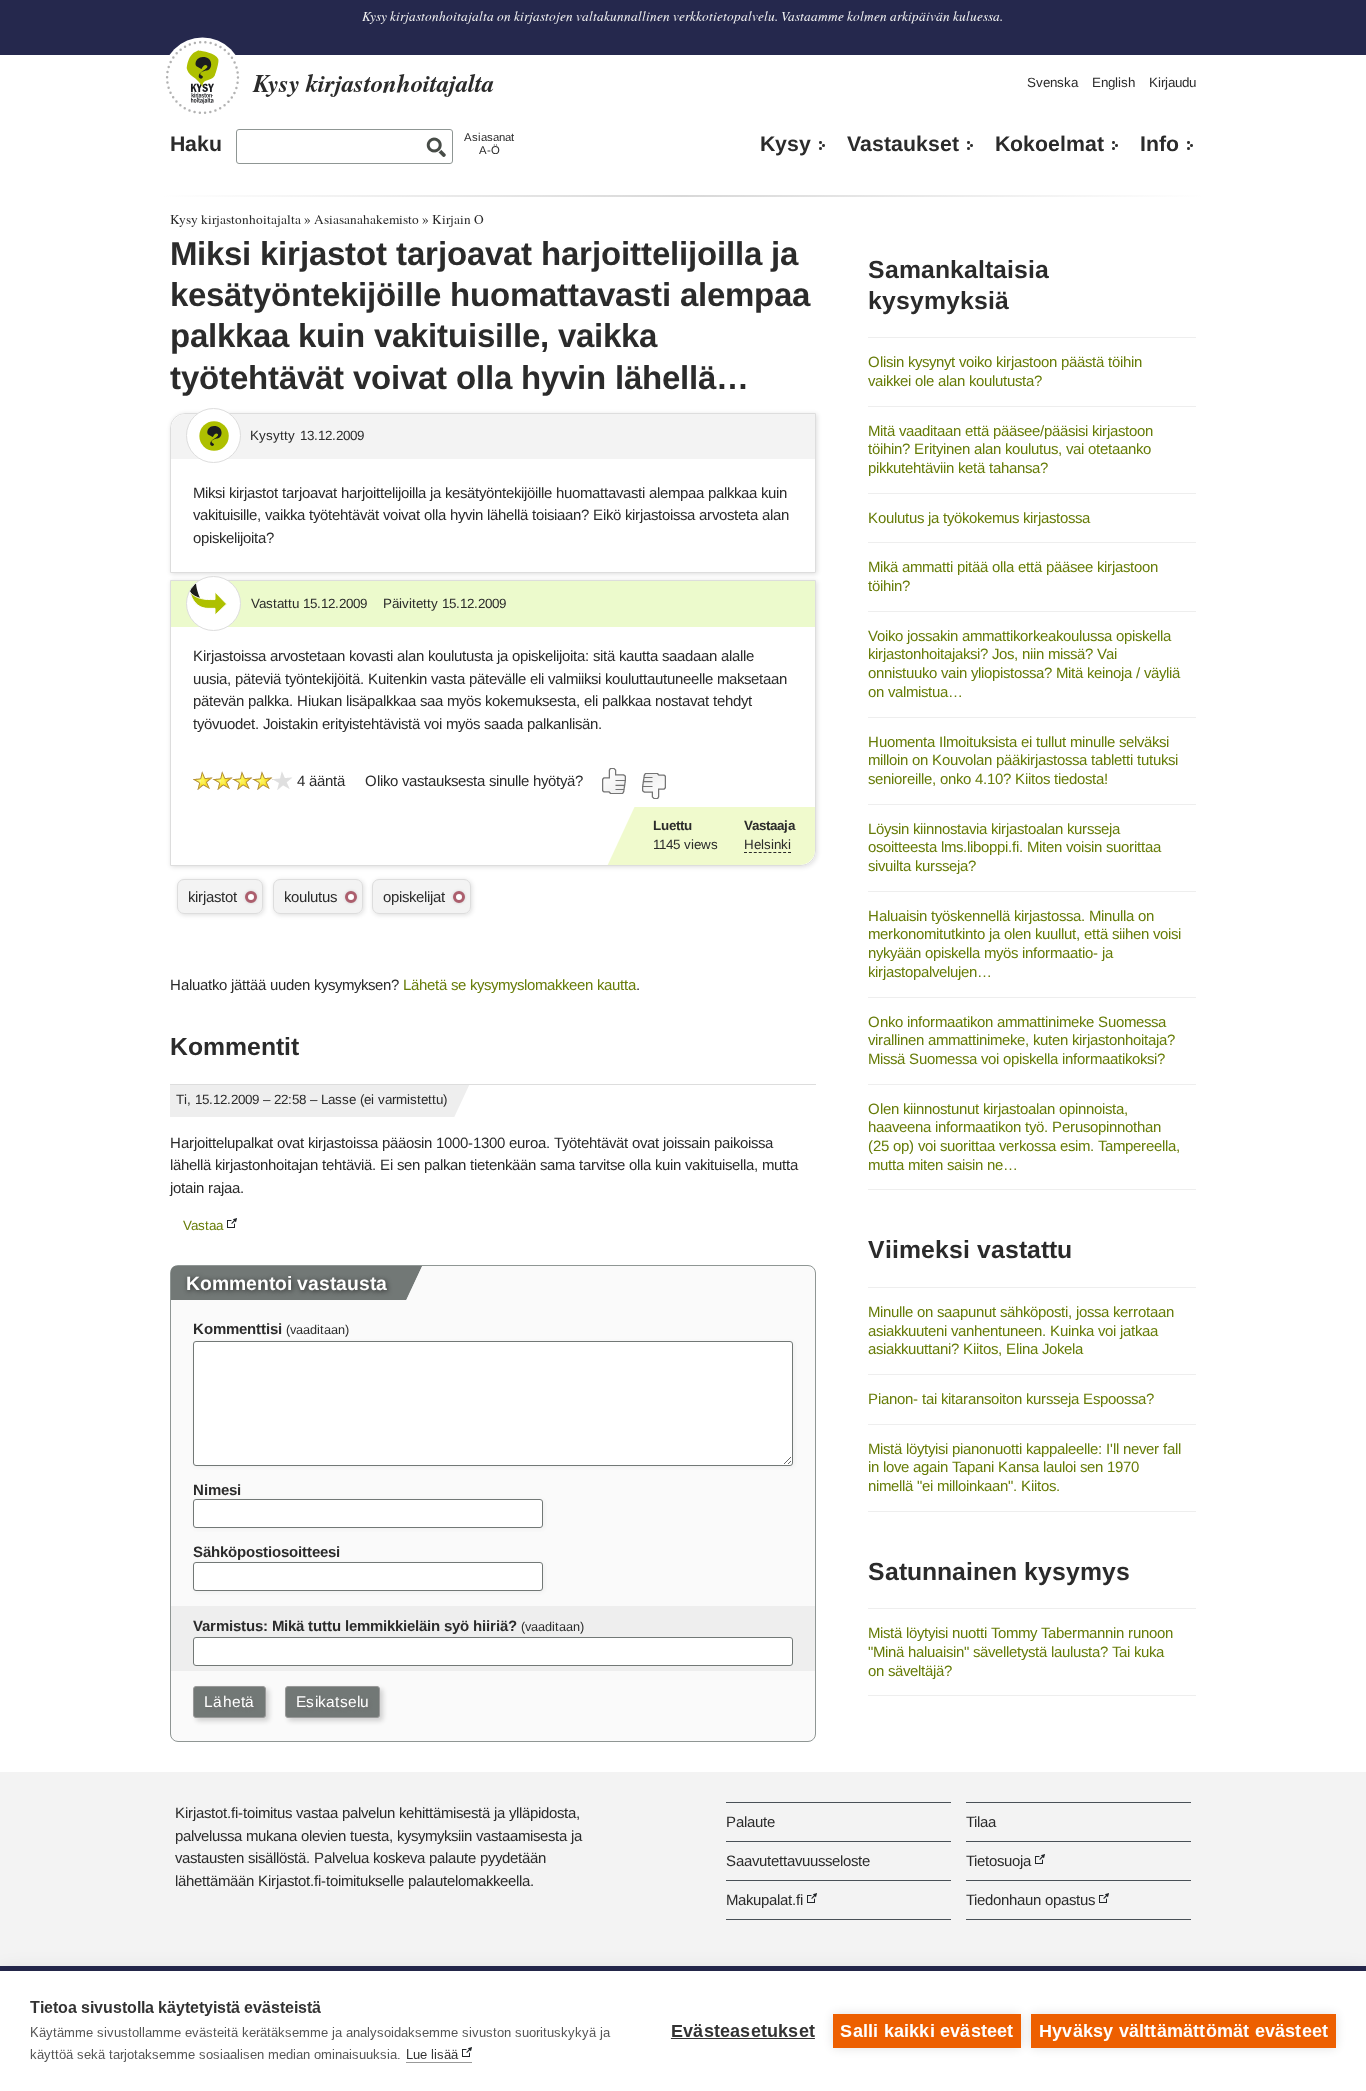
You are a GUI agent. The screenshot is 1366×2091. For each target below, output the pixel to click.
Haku (196, 144)
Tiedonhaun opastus (1030, 1899)
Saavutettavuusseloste (798, 1860)
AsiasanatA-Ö (489, 143)
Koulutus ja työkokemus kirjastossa (979, 517)
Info (1159, 144)
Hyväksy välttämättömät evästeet (1183, 2031)
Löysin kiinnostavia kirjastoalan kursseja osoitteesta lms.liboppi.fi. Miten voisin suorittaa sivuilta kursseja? (1014, 847)
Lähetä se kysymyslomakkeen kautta (519, 984)
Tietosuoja (998, 1860)
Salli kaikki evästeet (926, 2031)
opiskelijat (414, 896)
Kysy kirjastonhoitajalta (235, 219)
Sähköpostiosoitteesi (266, 1551)
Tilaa (981, 1821)
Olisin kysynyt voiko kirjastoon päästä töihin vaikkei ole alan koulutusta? (1005, 371)
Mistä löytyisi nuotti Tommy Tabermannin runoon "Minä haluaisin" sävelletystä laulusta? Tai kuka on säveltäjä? (1020, 1651)
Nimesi (217, 1489)
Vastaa (203, 1225)
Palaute (750, 1821)
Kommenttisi (237, 1328)
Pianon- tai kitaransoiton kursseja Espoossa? (1011, 1398)
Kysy (785, 144)
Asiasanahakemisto (366, 219)
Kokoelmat (1049, 144)
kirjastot (212, 896)
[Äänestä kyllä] (615, 781)
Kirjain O (458, 219)
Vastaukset (903, 144)
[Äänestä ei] (653, 786)
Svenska (1052, 82)
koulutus (310, 896)
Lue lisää (432, 2054)
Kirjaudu (1172, 82)
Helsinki (767, 844)
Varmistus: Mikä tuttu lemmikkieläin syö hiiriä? (355, 1625)
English (1113, 82)
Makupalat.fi (764, 1899)
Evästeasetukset (743, 2031)
